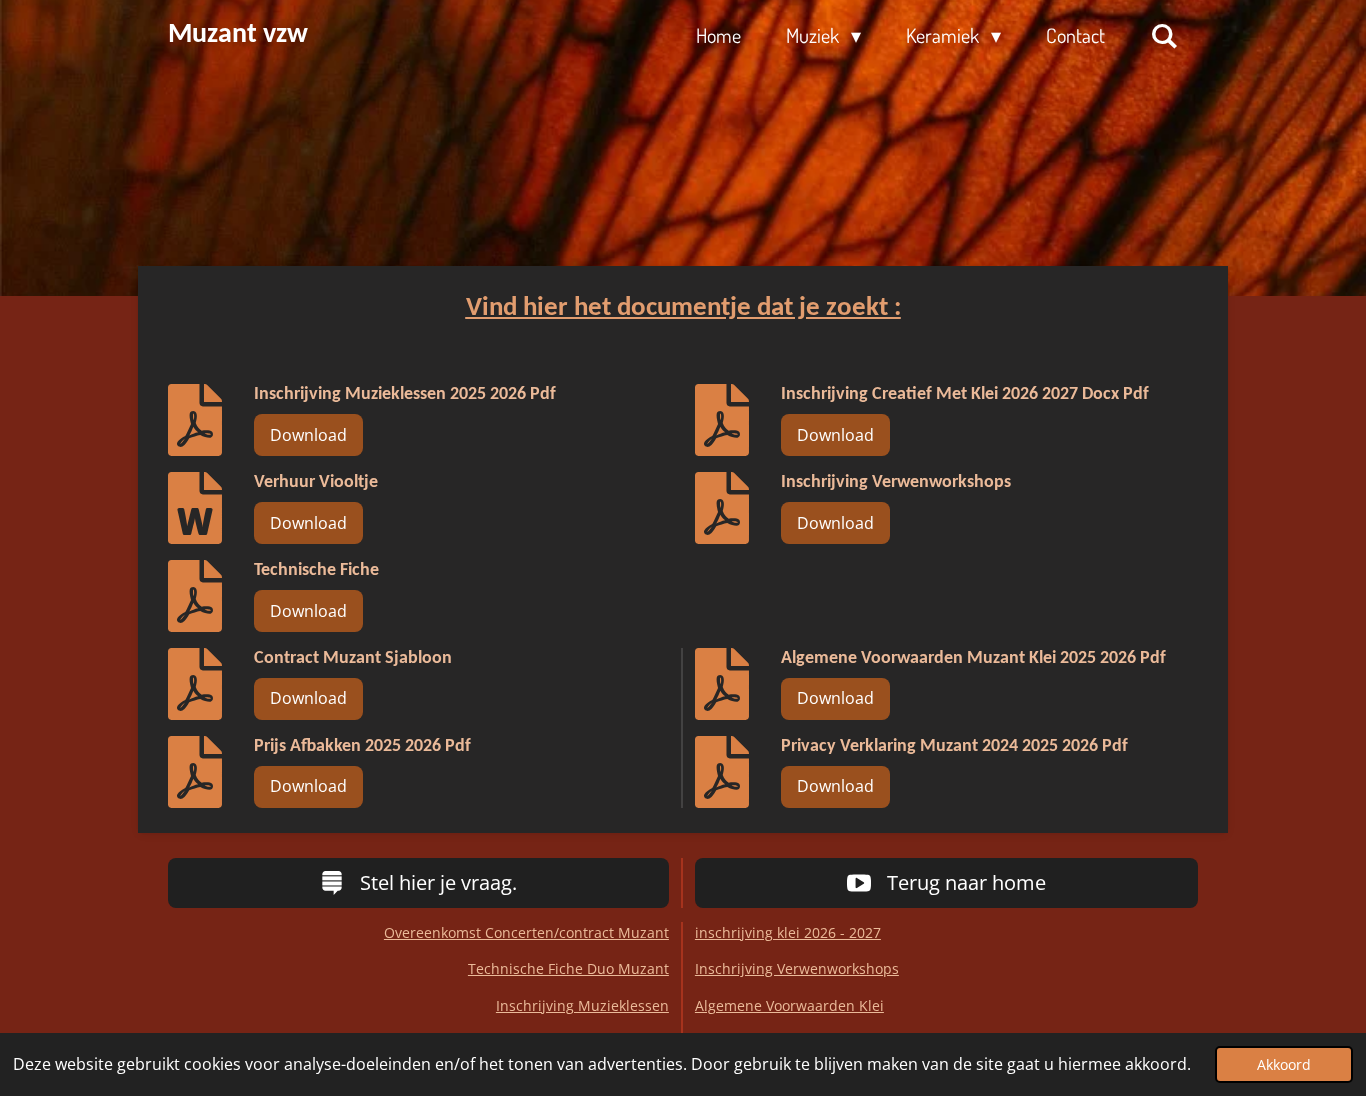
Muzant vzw (238, 35)
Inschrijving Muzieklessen (582, 1005)
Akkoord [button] (1284, 1064)
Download (308, 435)
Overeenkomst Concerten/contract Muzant (526, 932)
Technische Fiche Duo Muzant (568, 968)
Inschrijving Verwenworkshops (797, 968)
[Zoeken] (1164, 35)
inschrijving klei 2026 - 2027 (788, 932)
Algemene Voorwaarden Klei (789, 1005)
